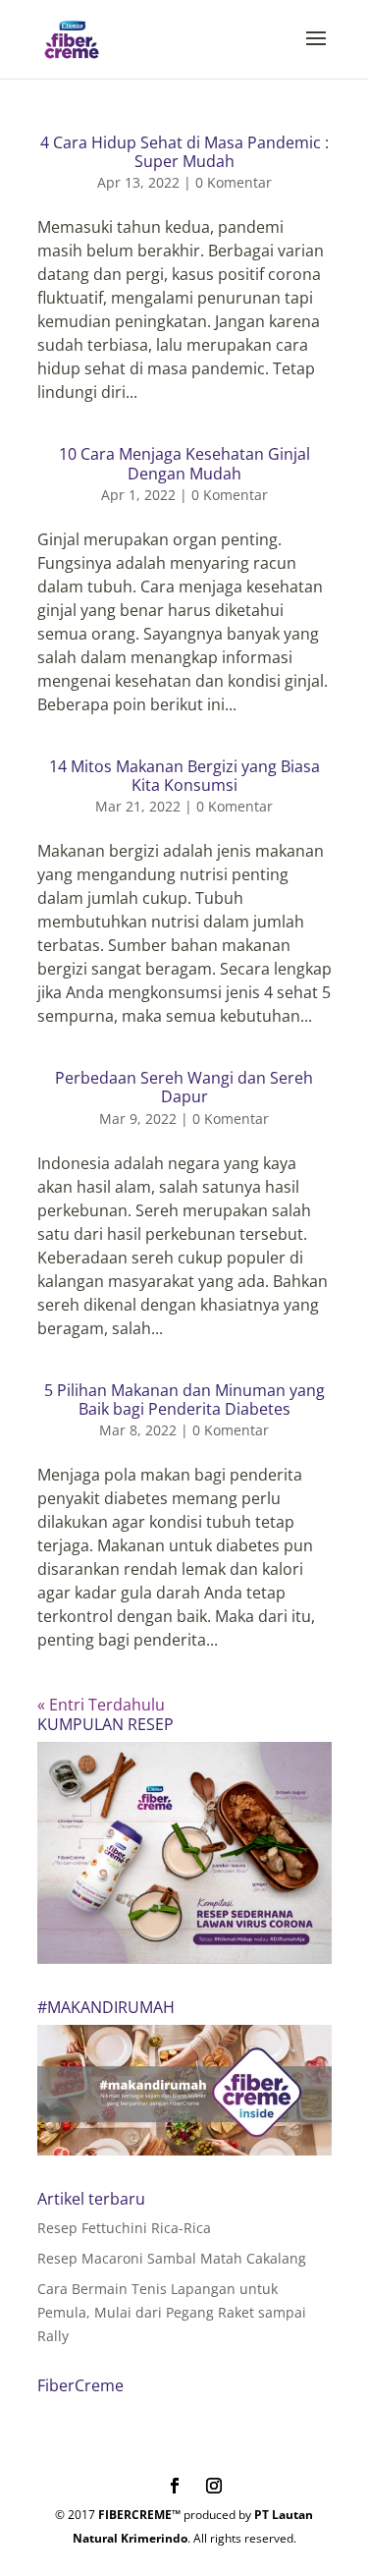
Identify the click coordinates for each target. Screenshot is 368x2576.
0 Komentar (234, 182)
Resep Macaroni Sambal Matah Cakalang (172, 2258)
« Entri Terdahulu (101, 1705)
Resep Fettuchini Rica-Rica (124, 2228)
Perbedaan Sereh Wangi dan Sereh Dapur (184, 1087)
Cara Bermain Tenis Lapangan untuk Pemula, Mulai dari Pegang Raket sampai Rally (172, 2312)
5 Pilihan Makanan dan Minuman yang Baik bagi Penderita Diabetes (184, 1400)
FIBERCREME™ (139, 2515)
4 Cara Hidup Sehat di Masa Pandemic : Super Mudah (184, 152)
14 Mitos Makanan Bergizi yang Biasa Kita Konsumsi (184, 776)
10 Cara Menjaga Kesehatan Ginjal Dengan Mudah (184, 463)
